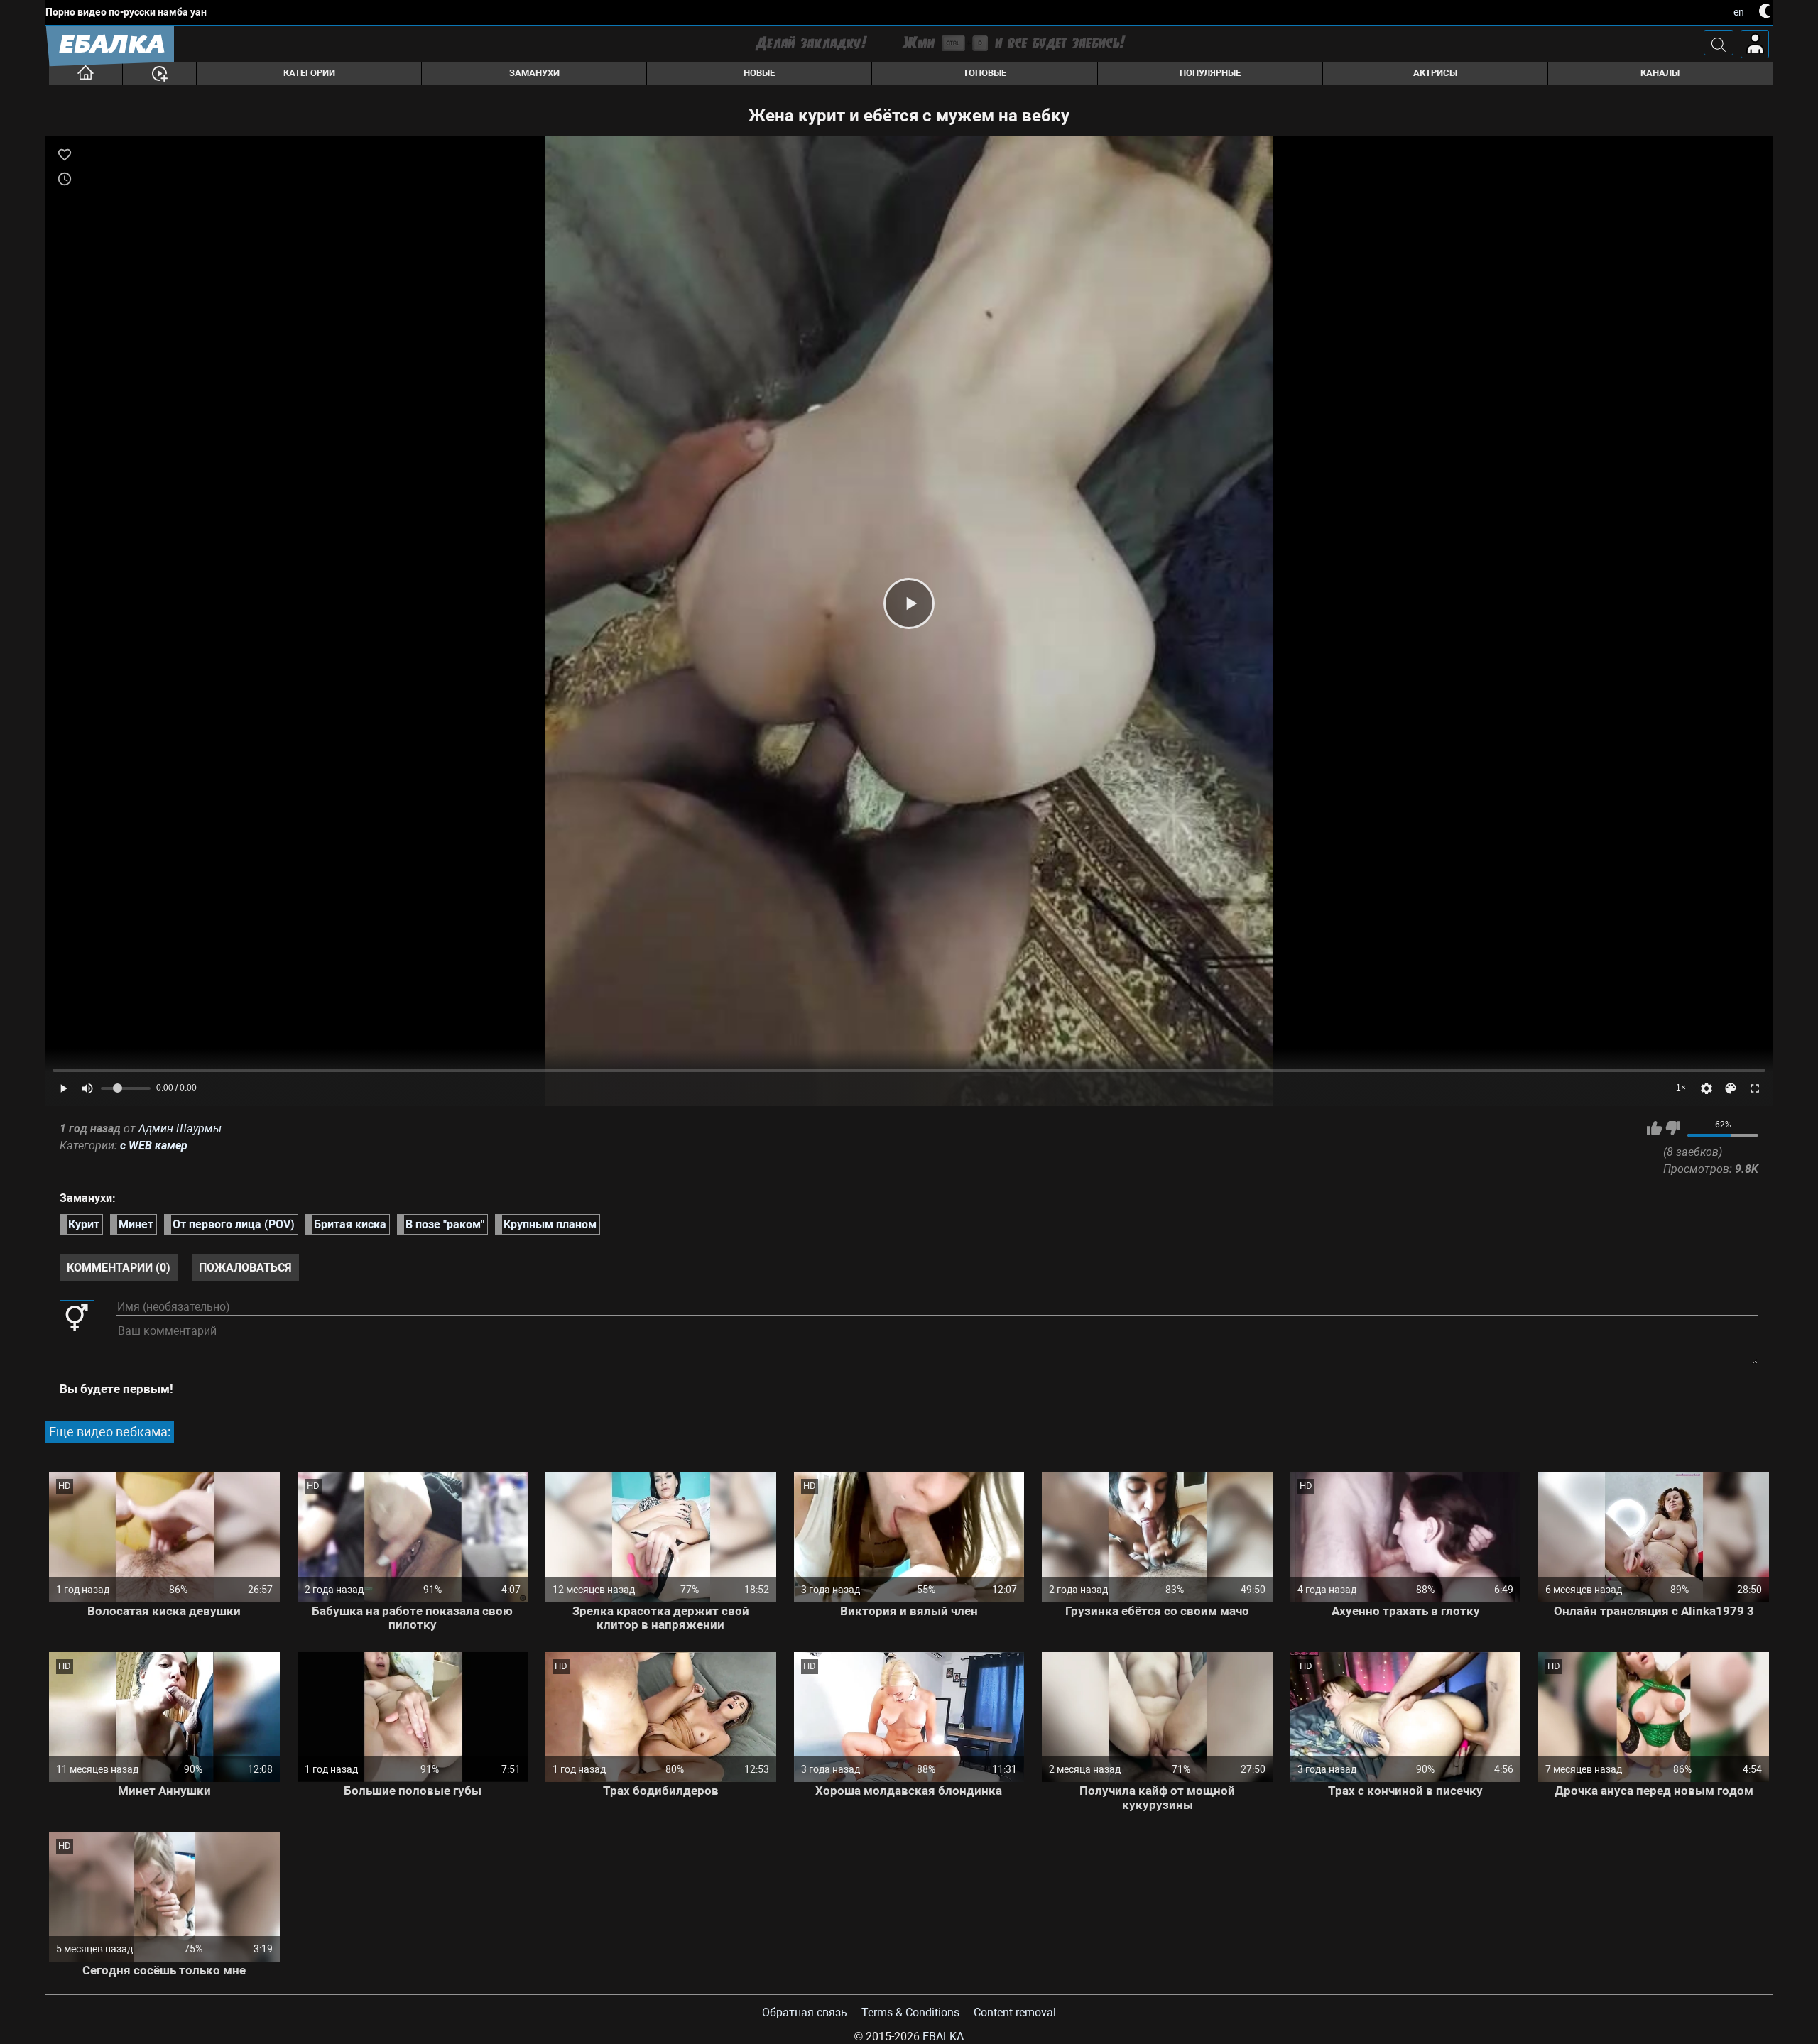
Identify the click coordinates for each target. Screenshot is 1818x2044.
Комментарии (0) (119, 1268)
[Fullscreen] (1755, 1088)
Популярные (1210, 73)
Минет (136, 1224)
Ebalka (943, 2037)
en (1739, 12)
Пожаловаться (245, 1268)
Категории (309, 73)
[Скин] (1731, 1088)
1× (1681, 1088)
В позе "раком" (445, 1224)
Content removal (1015, 2012)
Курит (84, 1224)
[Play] (909, 603)
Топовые (985, 73)
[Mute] (87, 1088)
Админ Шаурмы (180, 1128)
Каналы (1660, 73)
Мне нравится (1654, 1128)
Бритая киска (350, 1224)
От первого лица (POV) (234, 1224)
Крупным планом (550, 1224)
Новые (759, 73)
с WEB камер (154, 1146)
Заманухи (534, 73)
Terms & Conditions (910, 2012)
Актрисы (1435, 73)
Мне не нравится (1673, 1128)
